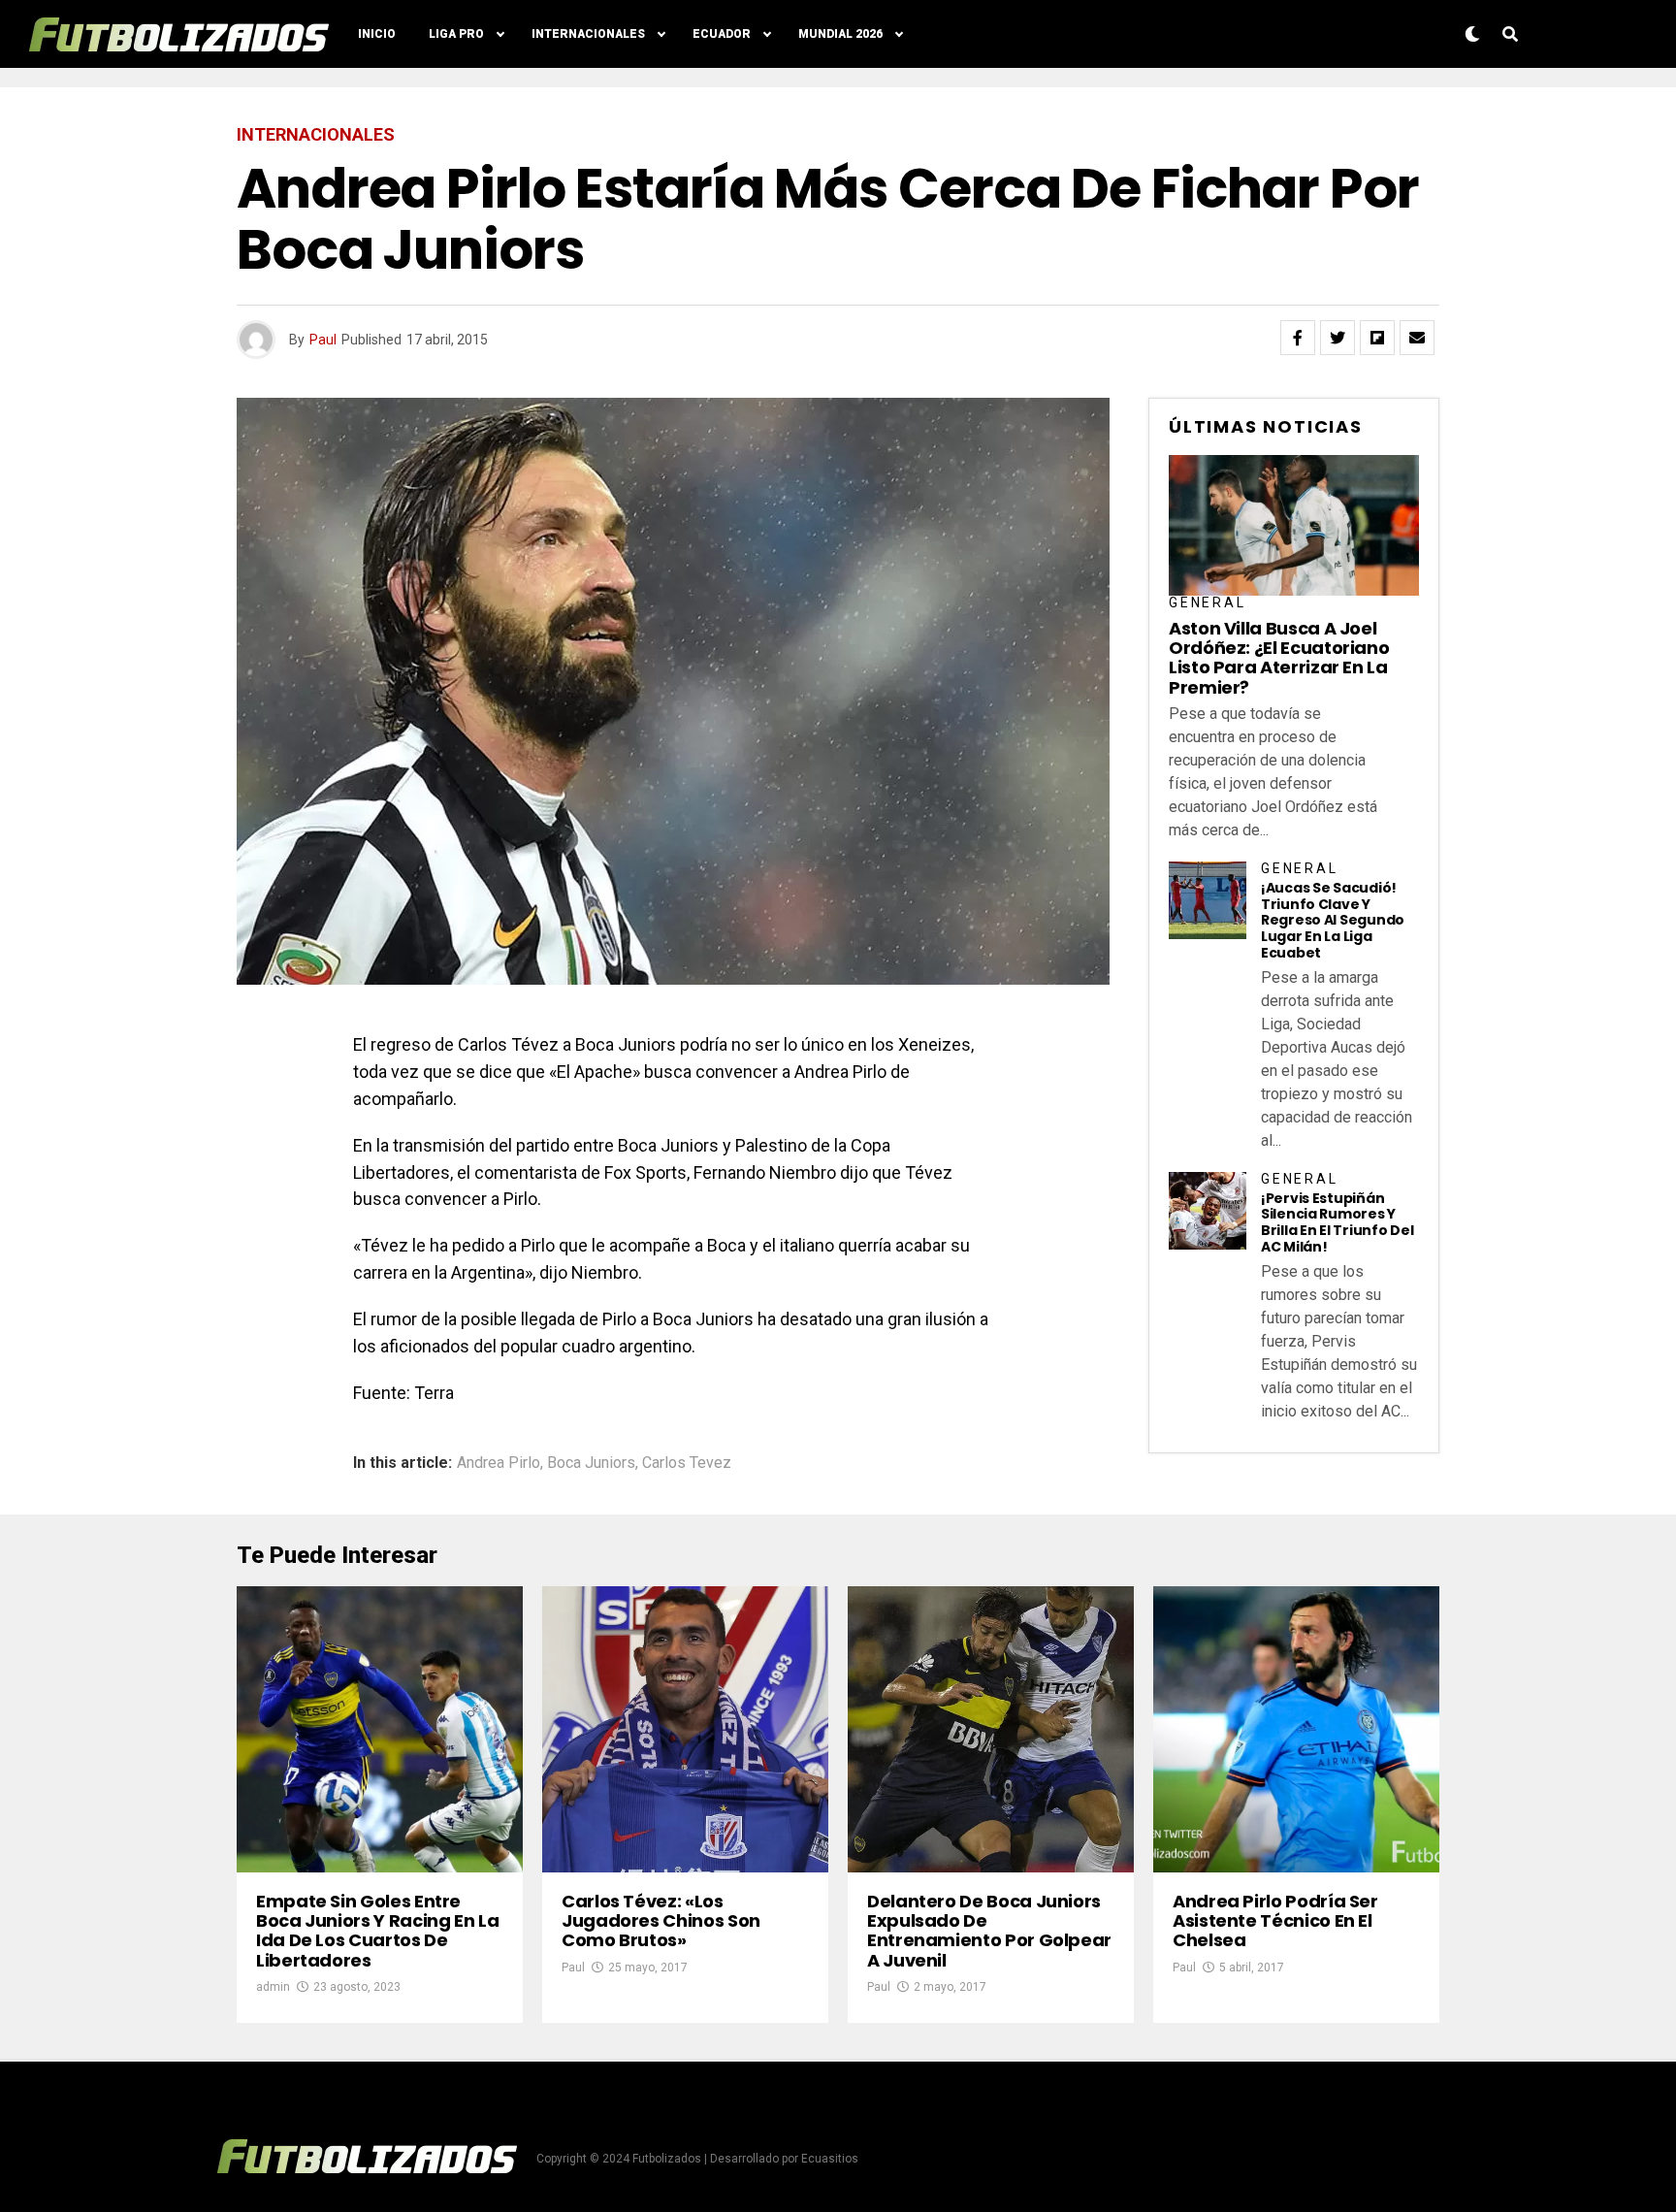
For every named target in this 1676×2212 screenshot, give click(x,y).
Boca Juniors (591, 1463)
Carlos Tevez (687, 1463)
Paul (323, 340)
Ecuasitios (830, 2159)
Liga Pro (456, 34)
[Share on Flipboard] (1377, 338)
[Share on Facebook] (1298, 338)
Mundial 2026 (840, 34)
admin (273, 1987)
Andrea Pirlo (499, 1463)
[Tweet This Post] (1338, 338)
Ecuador (722, 34)
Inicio (377, 34)
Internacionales (588, 34)
